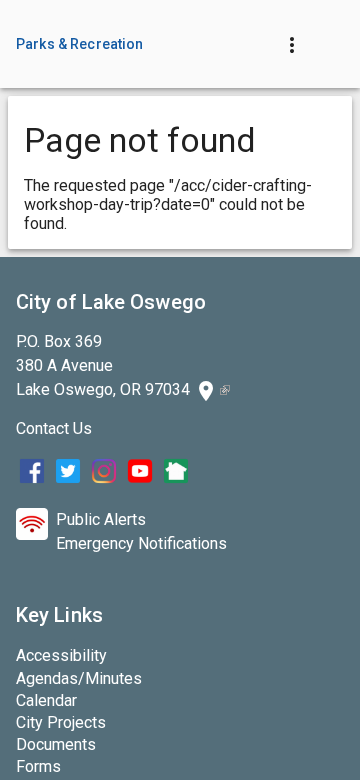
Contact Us (54, 428)
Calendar (46, 700)
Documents (56, 744)
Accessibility (61, 655)
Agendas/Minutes (79, 678)
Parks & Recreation (80, 44)
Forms (38, 766)
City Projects (61, 722)
